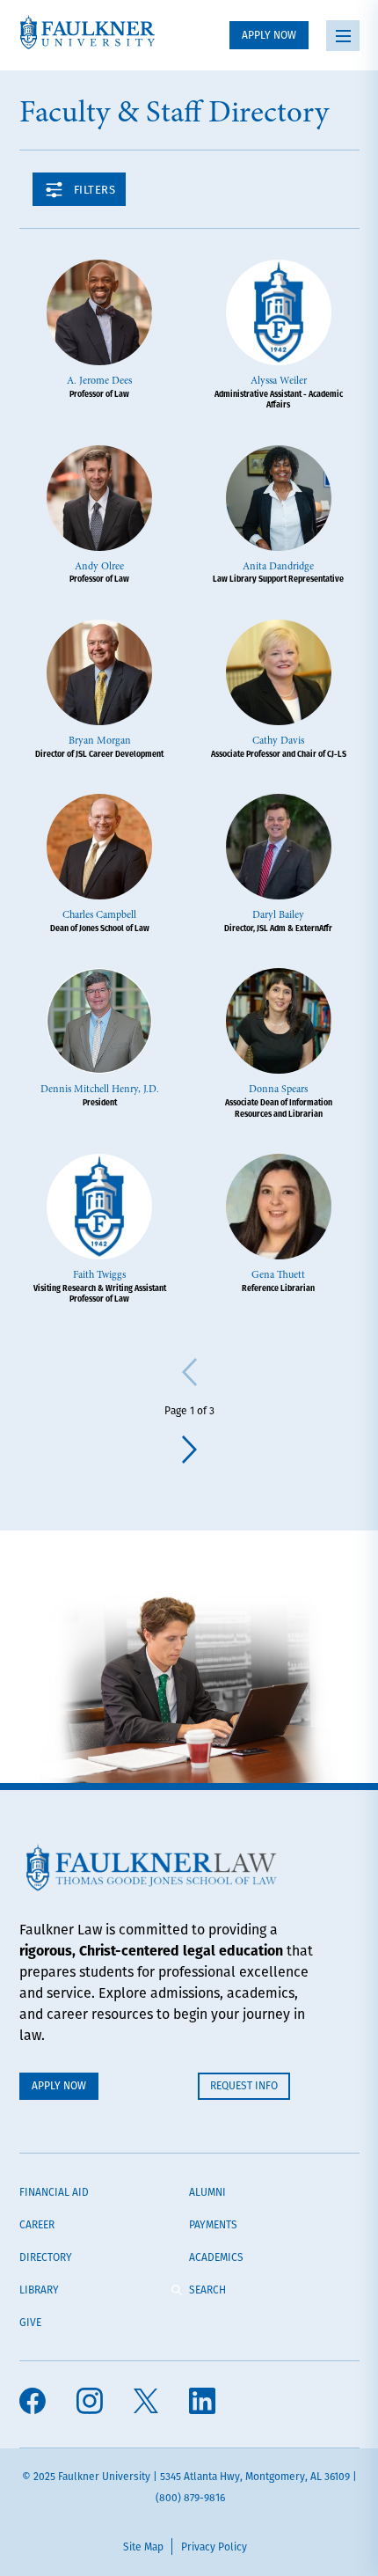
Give (30, 2322)
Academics (216, 2257)
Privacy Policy (214, 2547)
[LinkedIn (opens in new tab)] (202, 2403)
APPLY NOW (269, 35)
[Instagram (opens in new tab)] (90, 2403)
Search (207, 2290)
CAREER (37, 2224)
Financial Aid (54, 2192)
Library (39, 2290)
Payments (213, 2224)
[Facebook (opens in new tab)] (33, 2403)
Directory (46, 2257)
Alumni (207, 2192)
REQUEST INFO (244, 2085)
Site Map (143, 2547)
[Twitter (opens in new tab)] (146, 2403)
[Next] (189, 1449)
